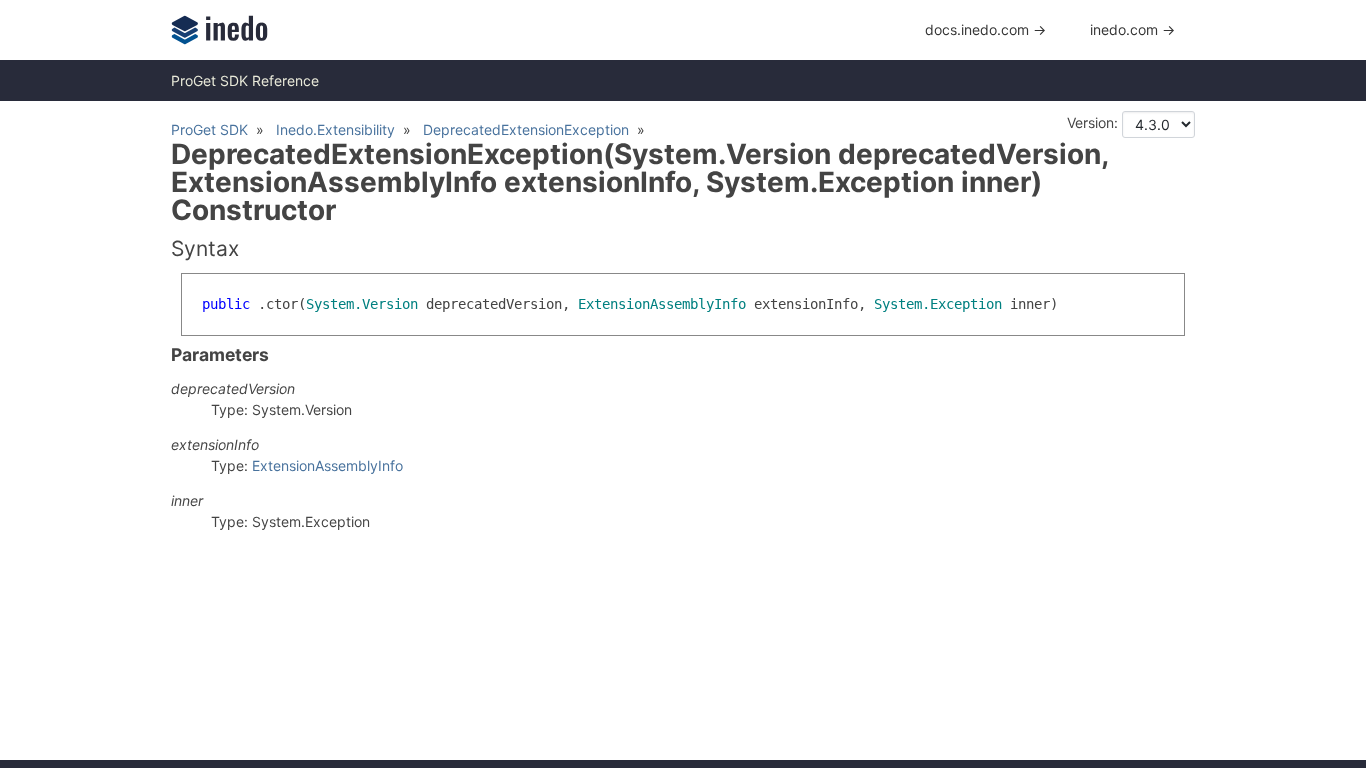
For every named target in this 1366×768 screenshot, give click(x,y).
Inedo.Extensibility (335, 129)
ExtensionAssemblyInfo (327, 465)
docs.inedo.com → (985, 29)
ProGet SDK (209, 129)
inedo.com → (1132, 29)
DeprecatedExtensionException (526, 129)
